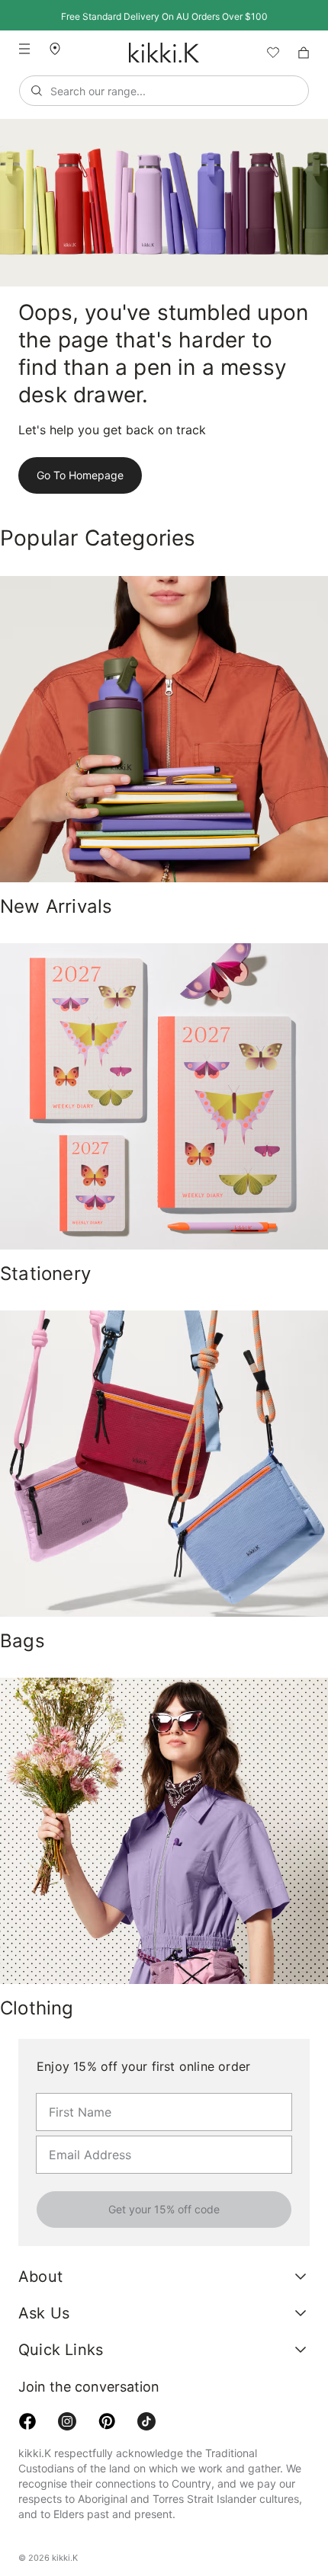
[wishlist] (267, 53)
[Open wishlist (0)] (267, 53)
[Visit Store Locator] (61, 49)
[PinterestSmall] (107, 2466)
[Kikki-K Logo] (164, 53)
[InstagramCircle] (67, 2466)
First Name (74, 2092)
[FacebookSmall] (27, 2466)
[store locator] (61, 48)
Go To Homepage (77, 475)
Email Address (81, 2135)
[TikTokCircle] (146, 2466)
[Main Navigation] (24, 49)
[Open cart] (304, 53)
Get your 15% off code (164, 2210)
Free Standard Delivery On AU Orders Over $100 (164, 16)
